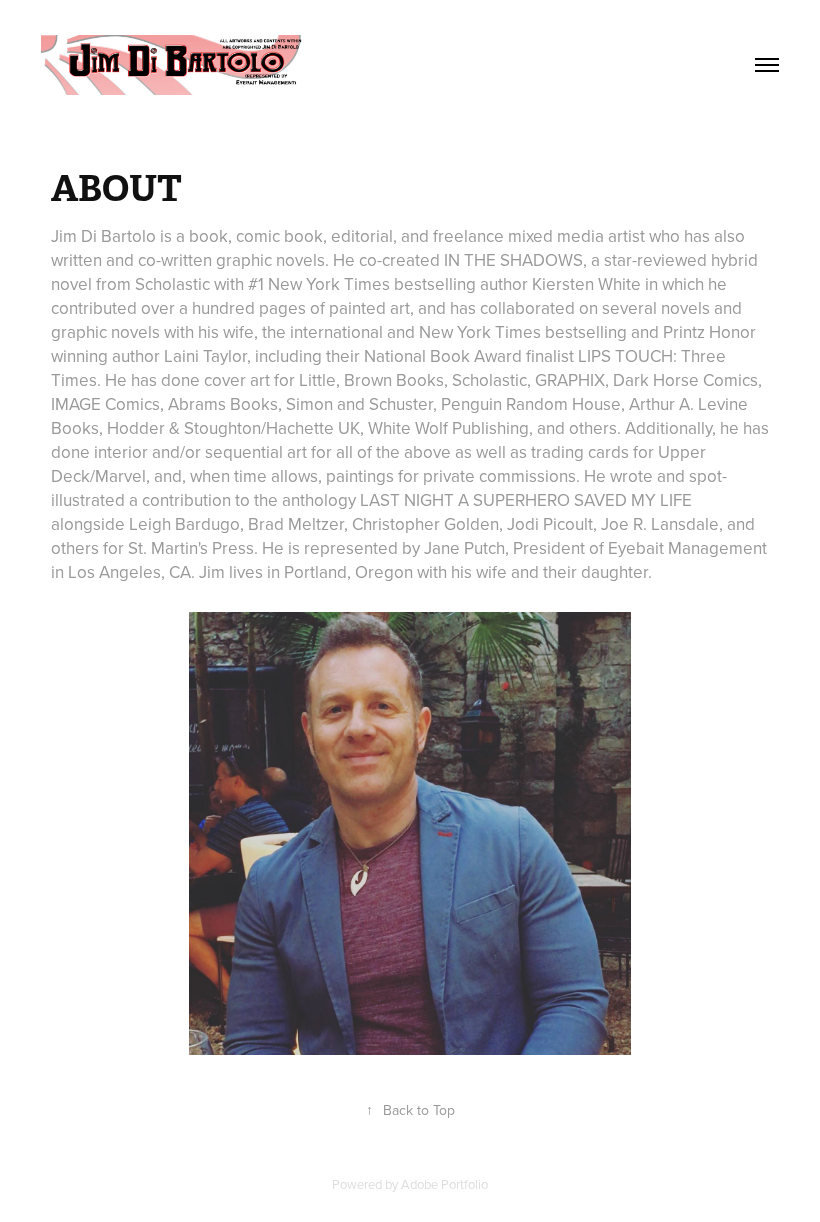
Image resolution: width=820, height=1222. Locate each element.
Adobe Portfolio (444, 1184)
